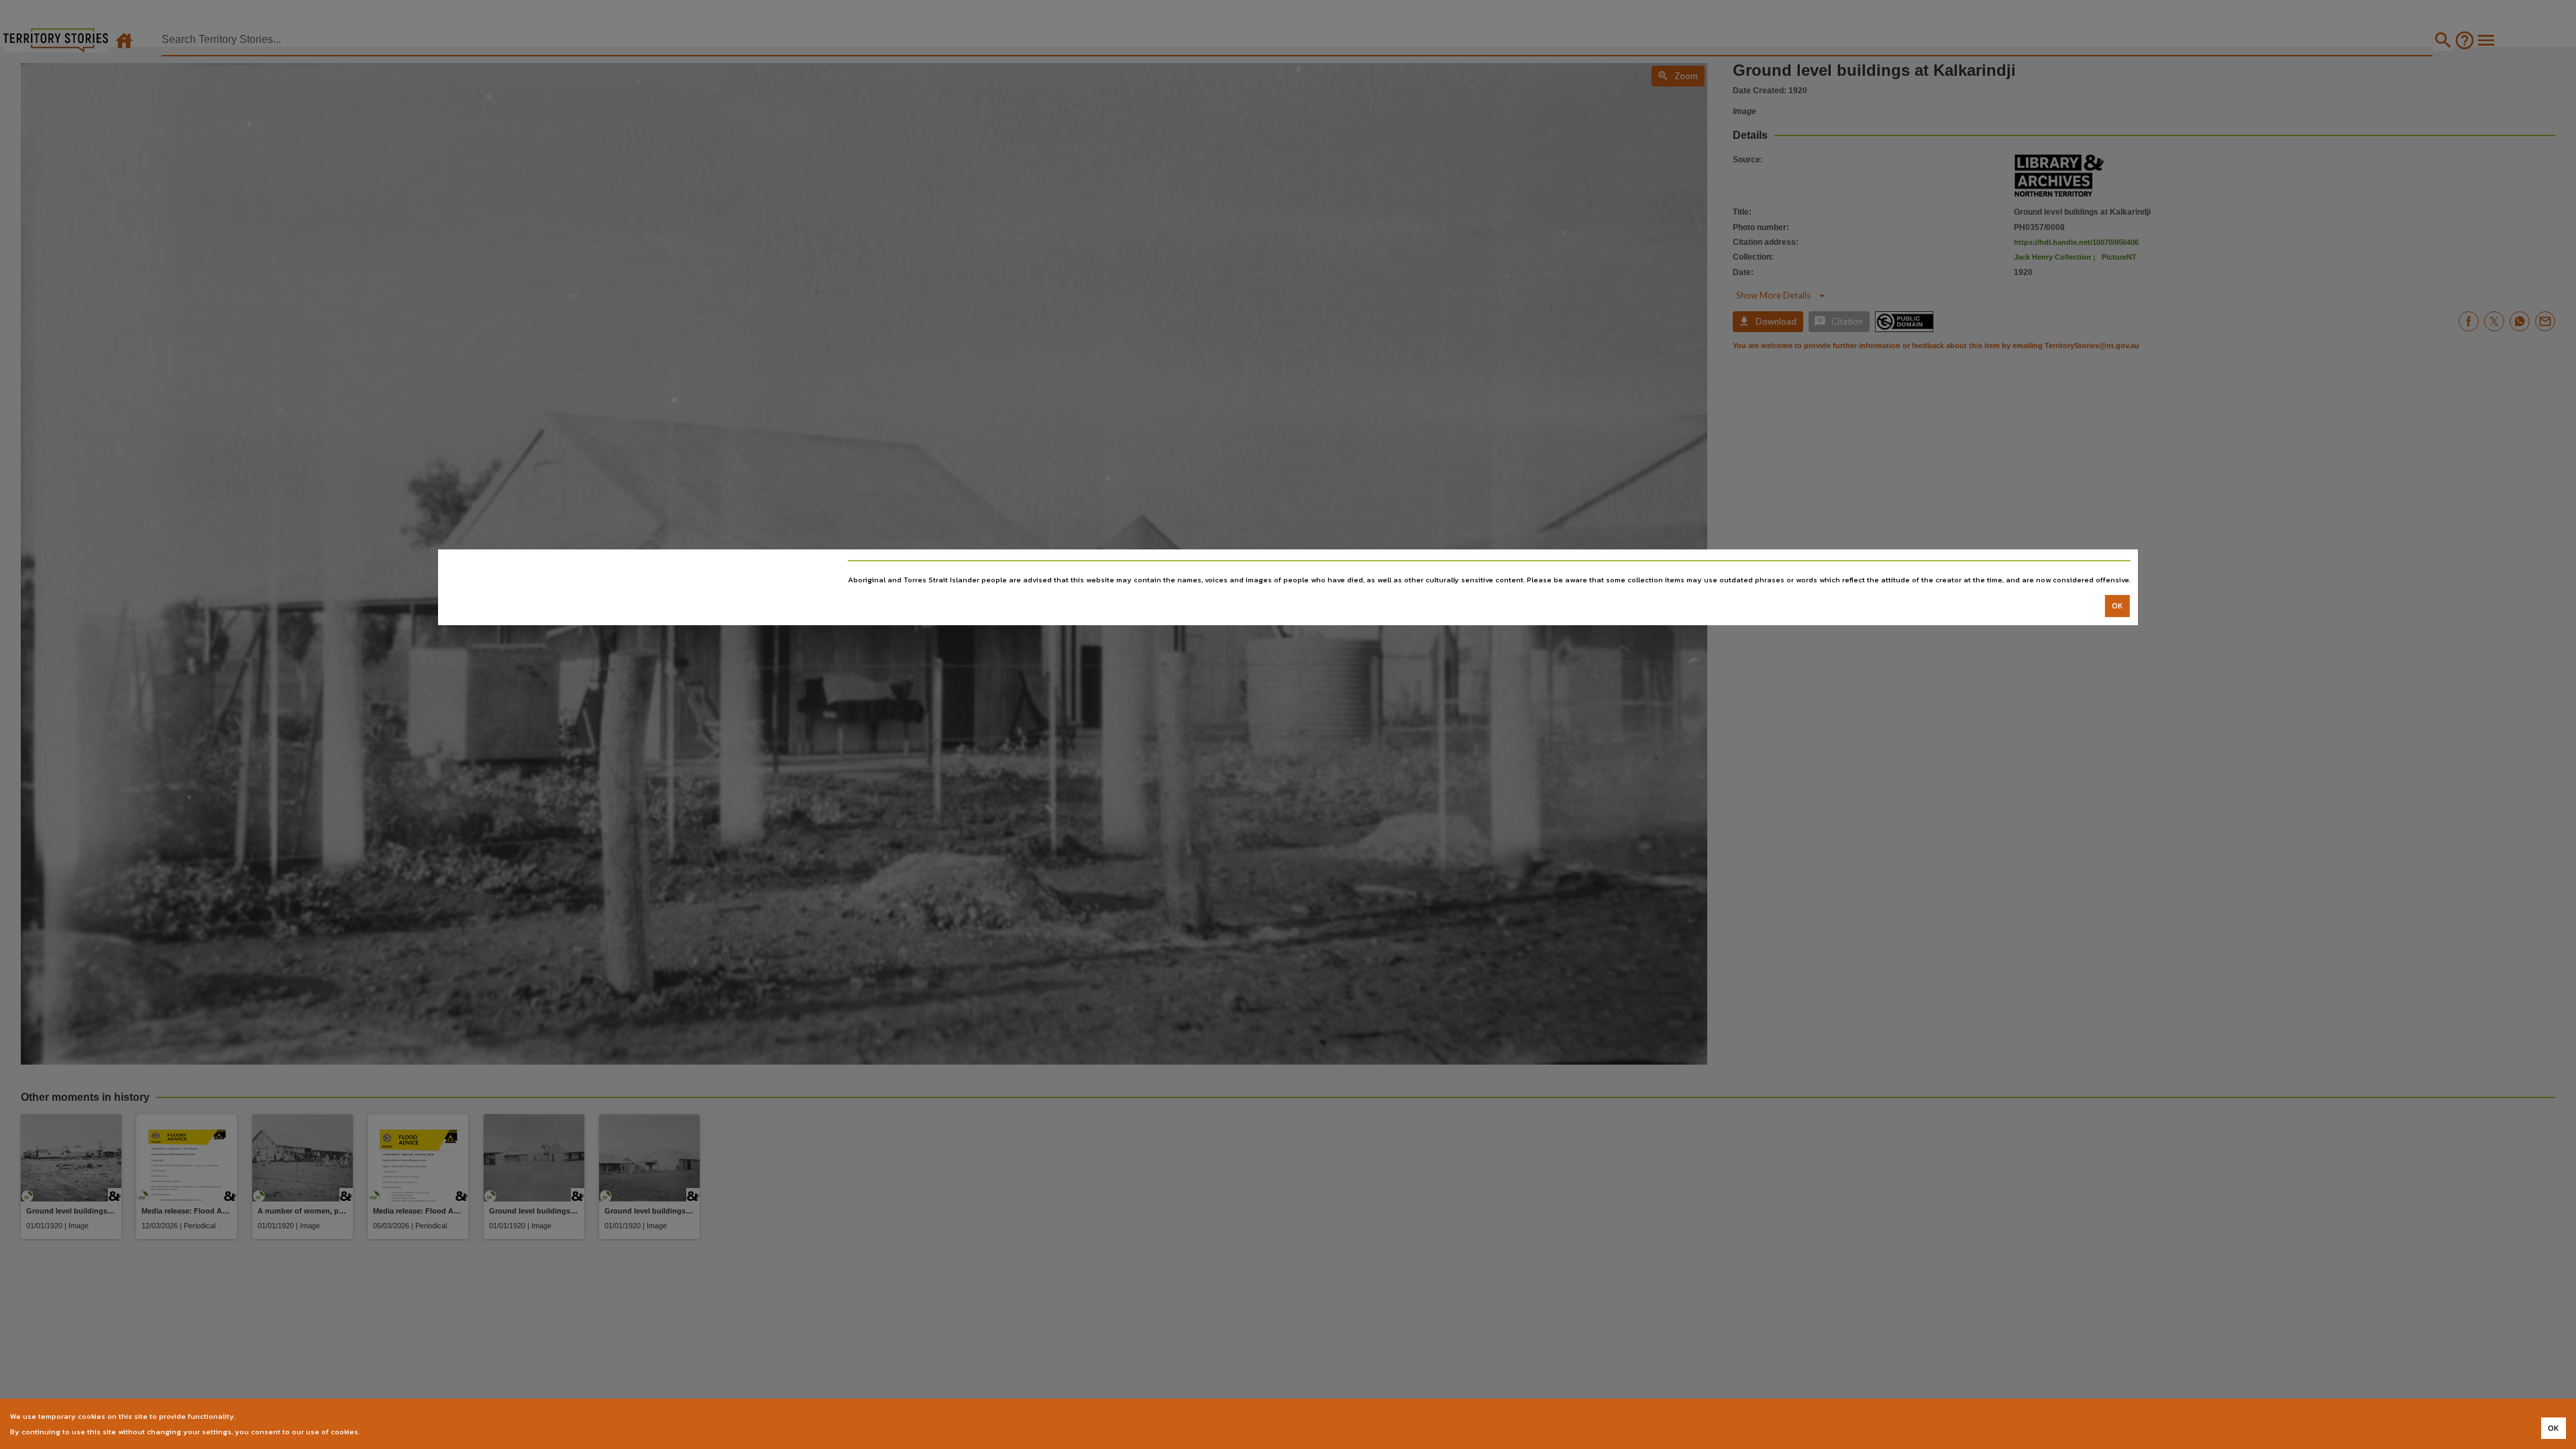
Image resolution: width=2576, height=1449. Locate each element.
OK (2117, 606)
